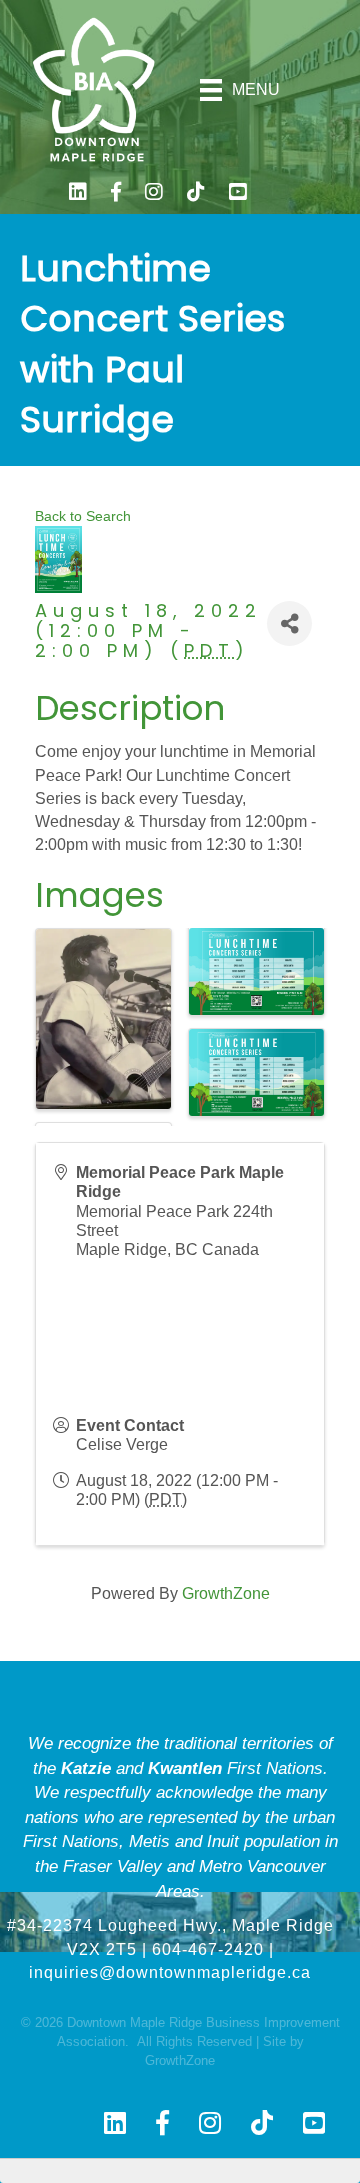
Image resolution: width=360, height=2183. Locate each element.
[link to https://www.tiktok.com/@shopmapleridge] (196, 194)
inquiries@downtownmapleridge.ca (170, 1972)
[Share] (289, 623)
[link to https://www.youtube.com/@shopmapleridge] (238, 194)
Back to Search (83, 516)
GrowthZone (226, 1593)
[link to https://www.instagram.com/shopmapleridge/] (154, 194)
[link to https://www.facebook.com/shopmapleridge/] (116, 194)
